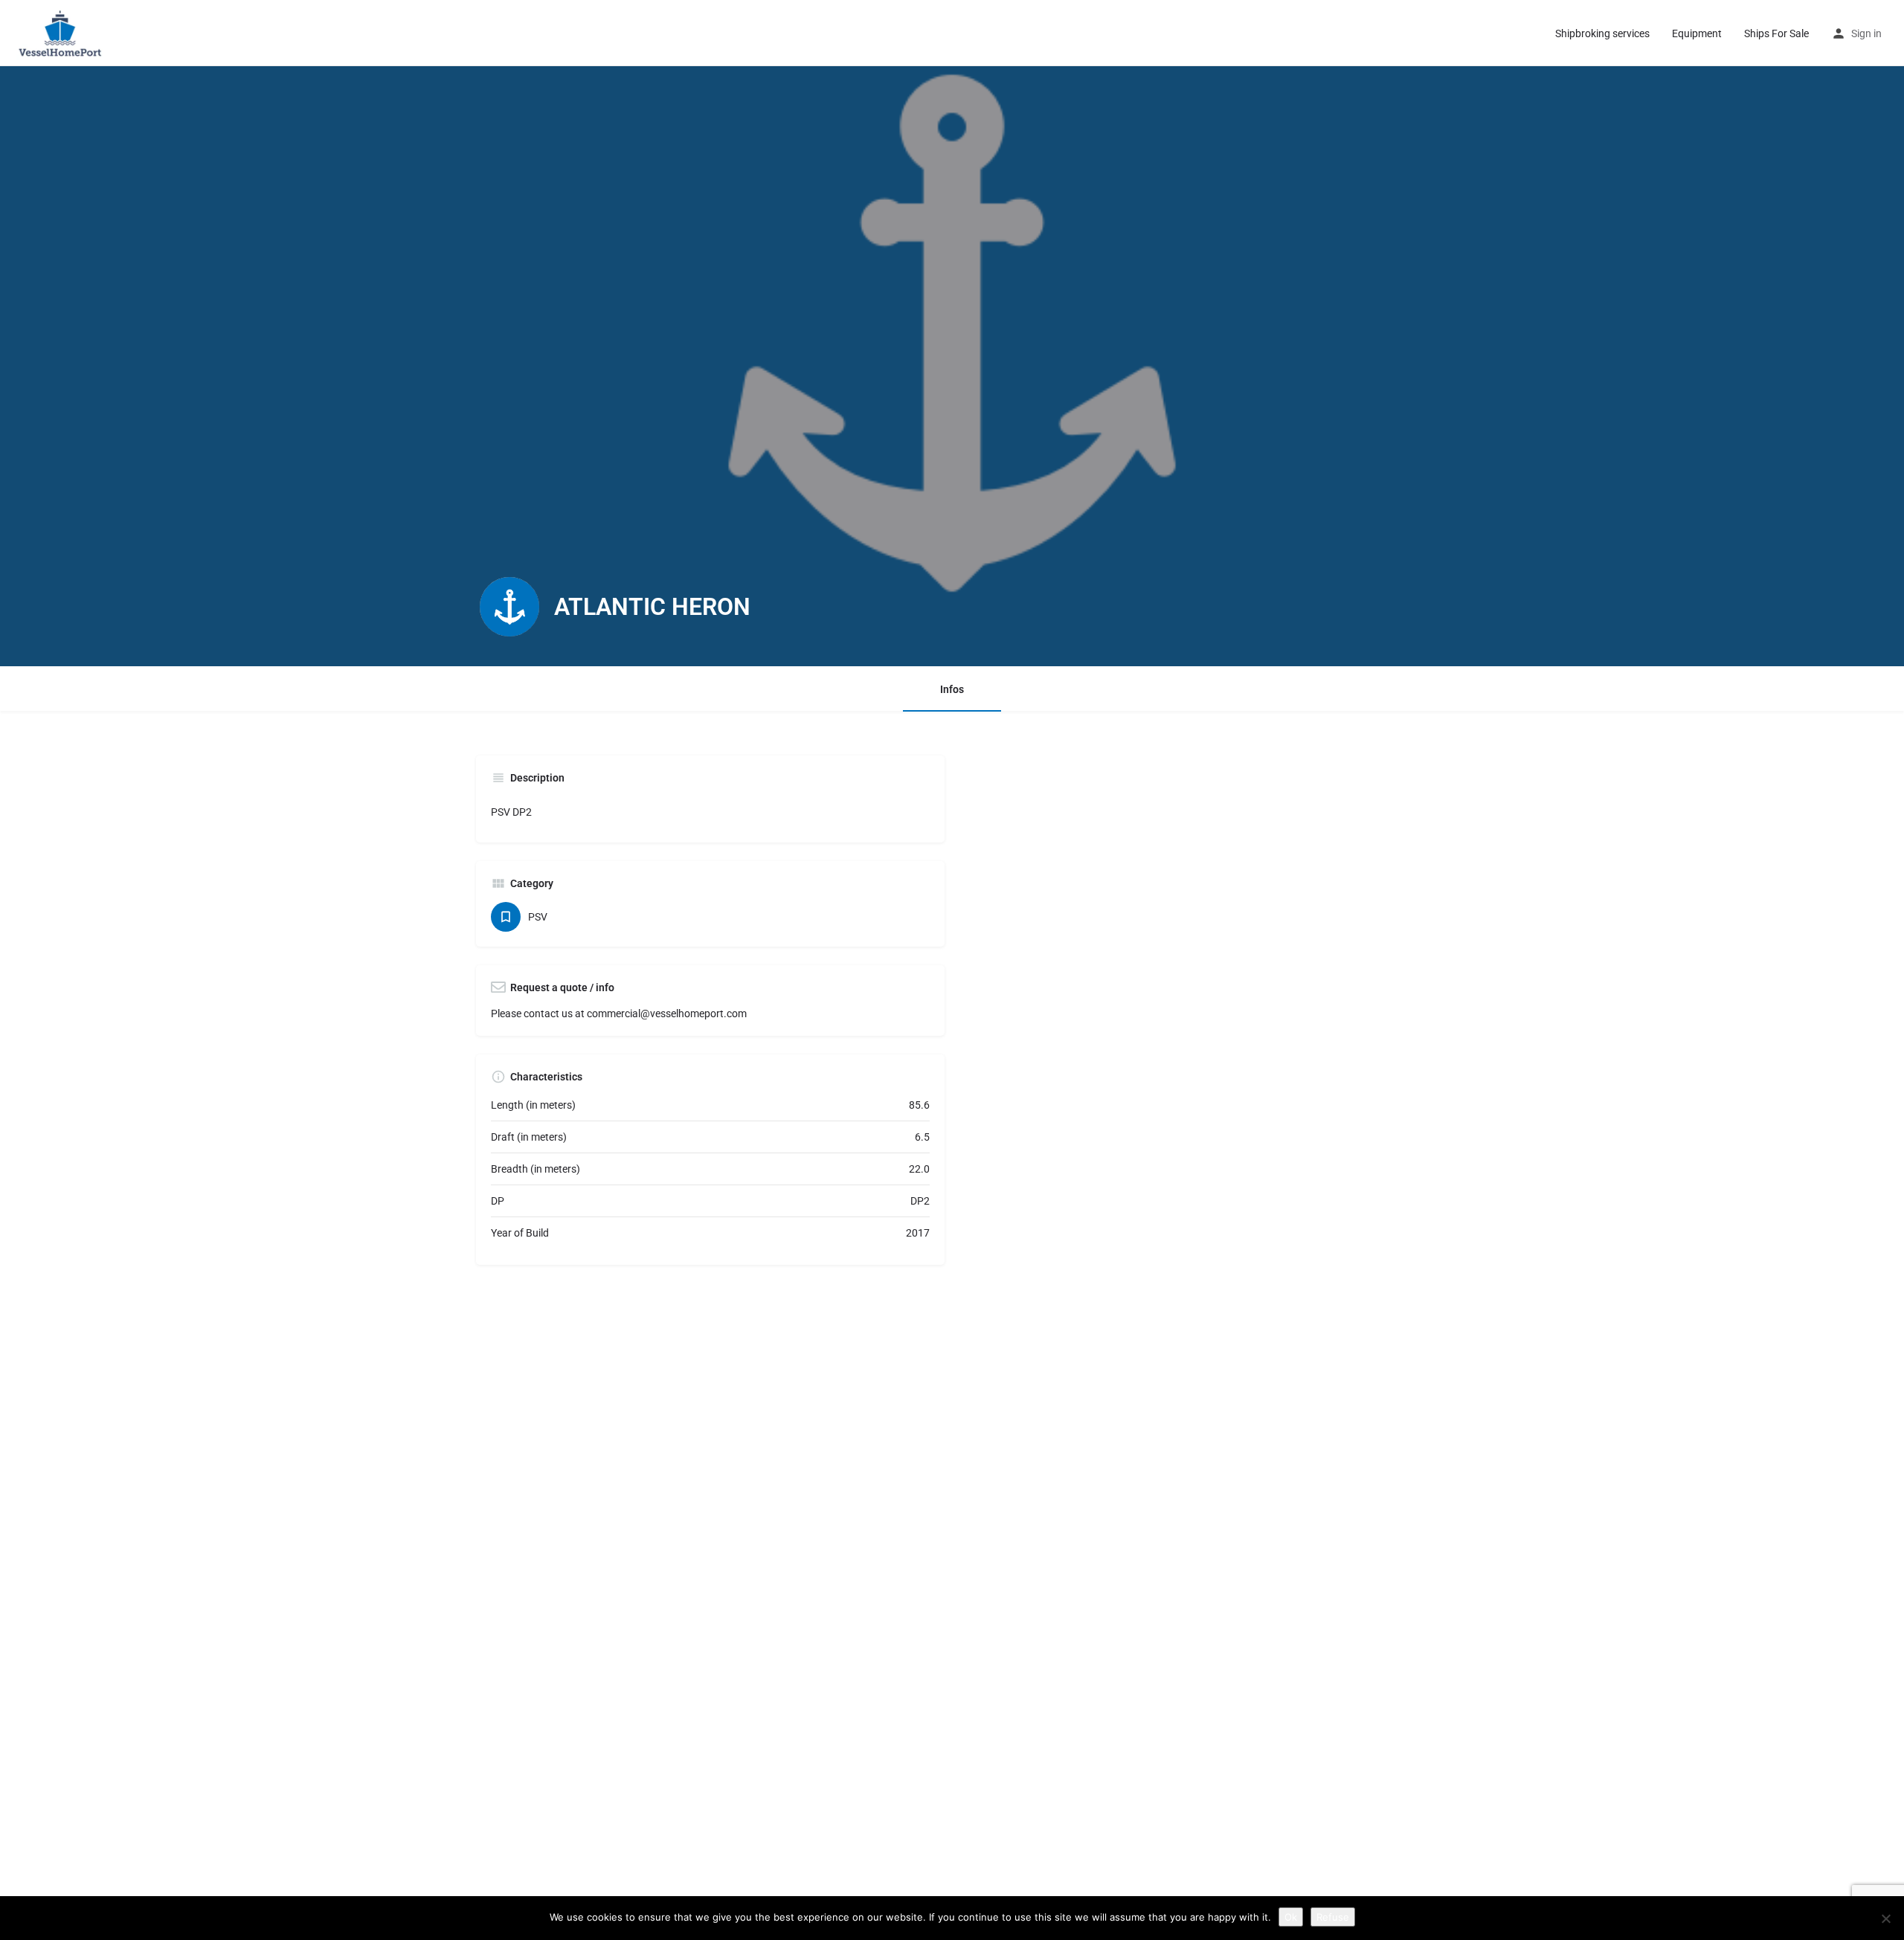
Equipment (1697, 33)
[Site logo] (63, 32)
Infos (952, 689)
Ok (1291, 1917)
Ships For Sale (1776, 33)
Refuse (1333, 1917)
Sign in (1866, 33)
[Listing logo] (509, 607)
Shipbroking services (1602, 33)
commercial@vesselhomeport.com (667, 1013)
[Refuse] (1885, 1918)
